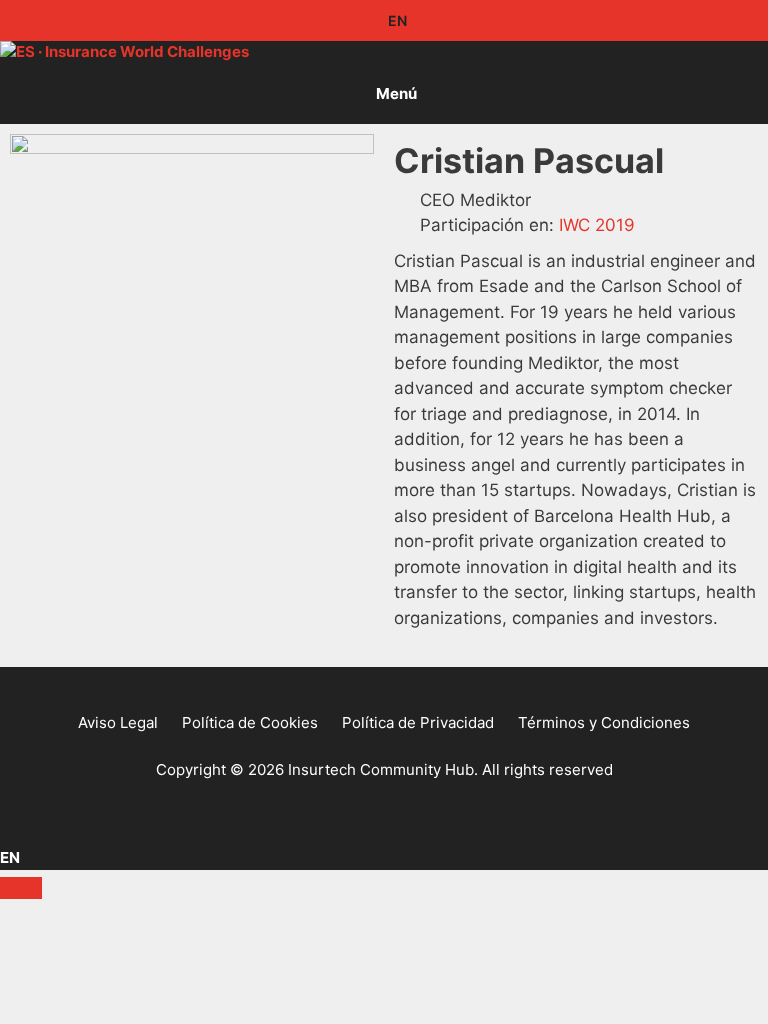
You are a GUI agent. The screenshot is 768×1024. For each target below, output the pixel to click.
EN (396, 20)
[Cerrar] (21, 888)
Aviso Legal (118, 722)
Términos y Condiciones (604, 722)
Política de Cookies (250, 722)
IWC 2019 (597, 225)
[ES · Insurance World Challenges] (124, 52)
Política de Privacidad (418, 722)
